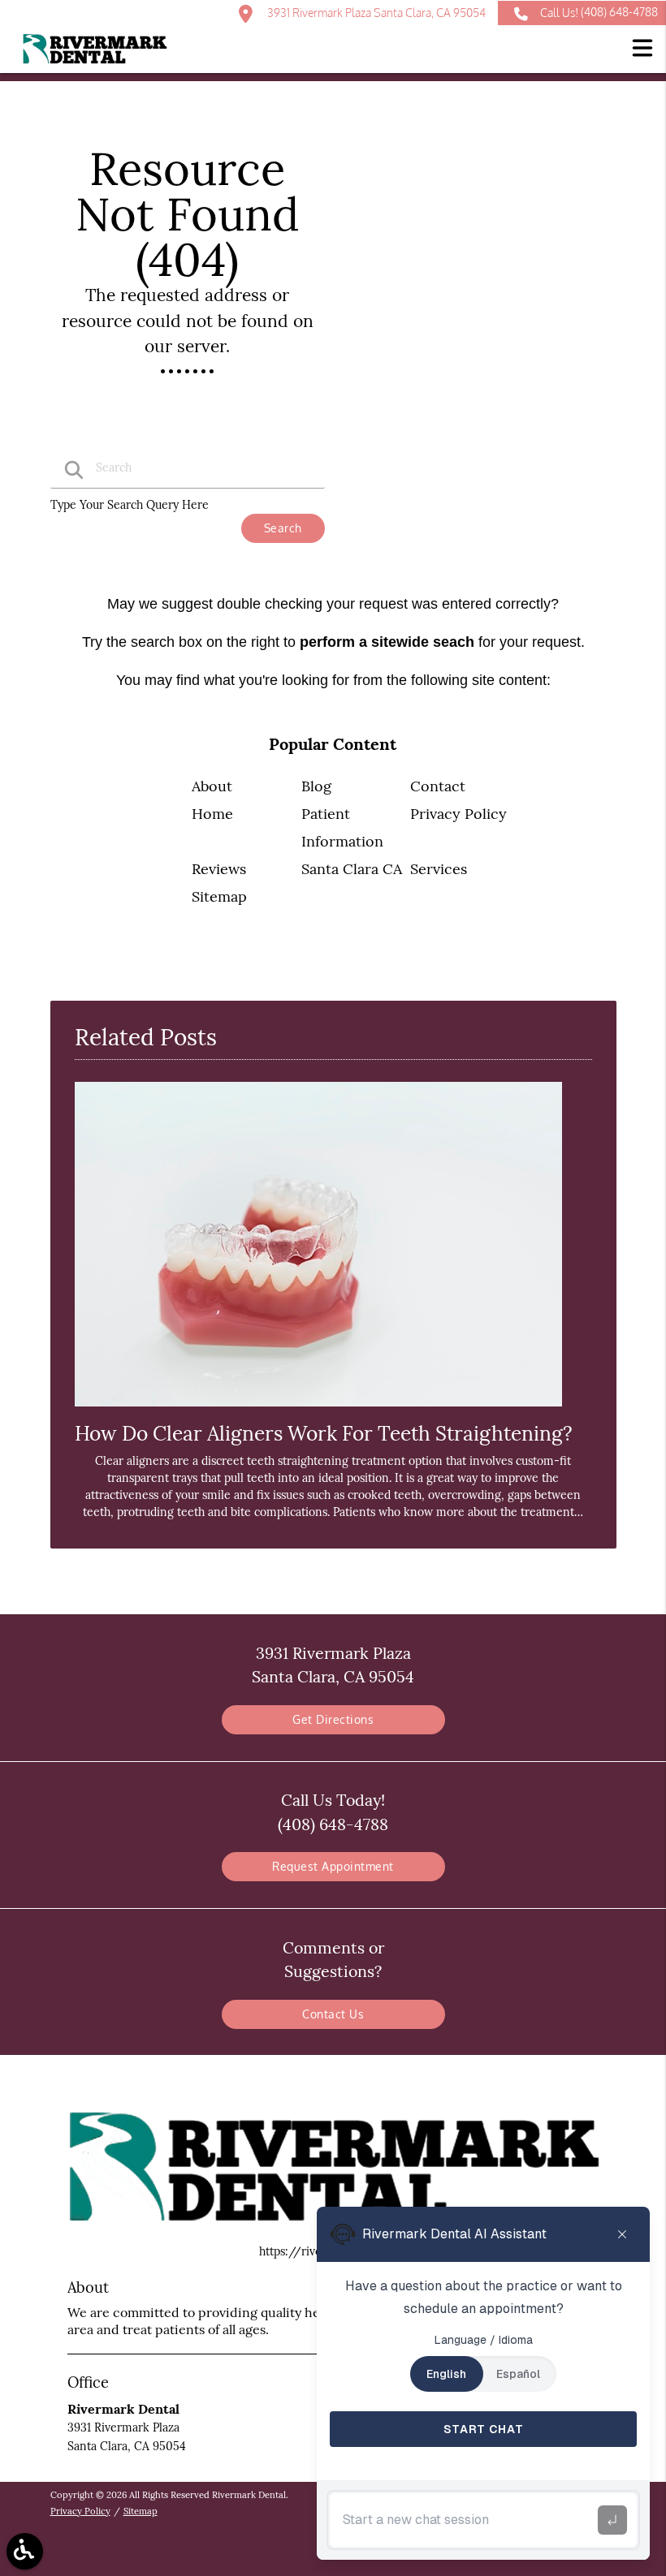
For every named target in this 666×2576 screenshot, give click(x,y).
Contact (438, 786)
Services (439, 869)
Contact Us (333, 2014)
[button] (642, 50)
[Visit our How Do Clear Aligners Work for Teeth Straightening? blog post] (318, 1411)
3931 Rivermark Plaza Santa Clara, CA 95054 (375, 13)
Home (212, 814)
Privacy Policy (458, 814)
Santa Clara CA (352, 869)
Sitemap (219, 896)
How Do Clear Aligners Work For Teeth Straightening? (324, 1433)
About (212, 786)
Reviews (219, 869)
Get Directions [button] (333, 1719)
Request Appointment (333, 1866)
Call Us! (599, 12)
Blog (316, 786)
